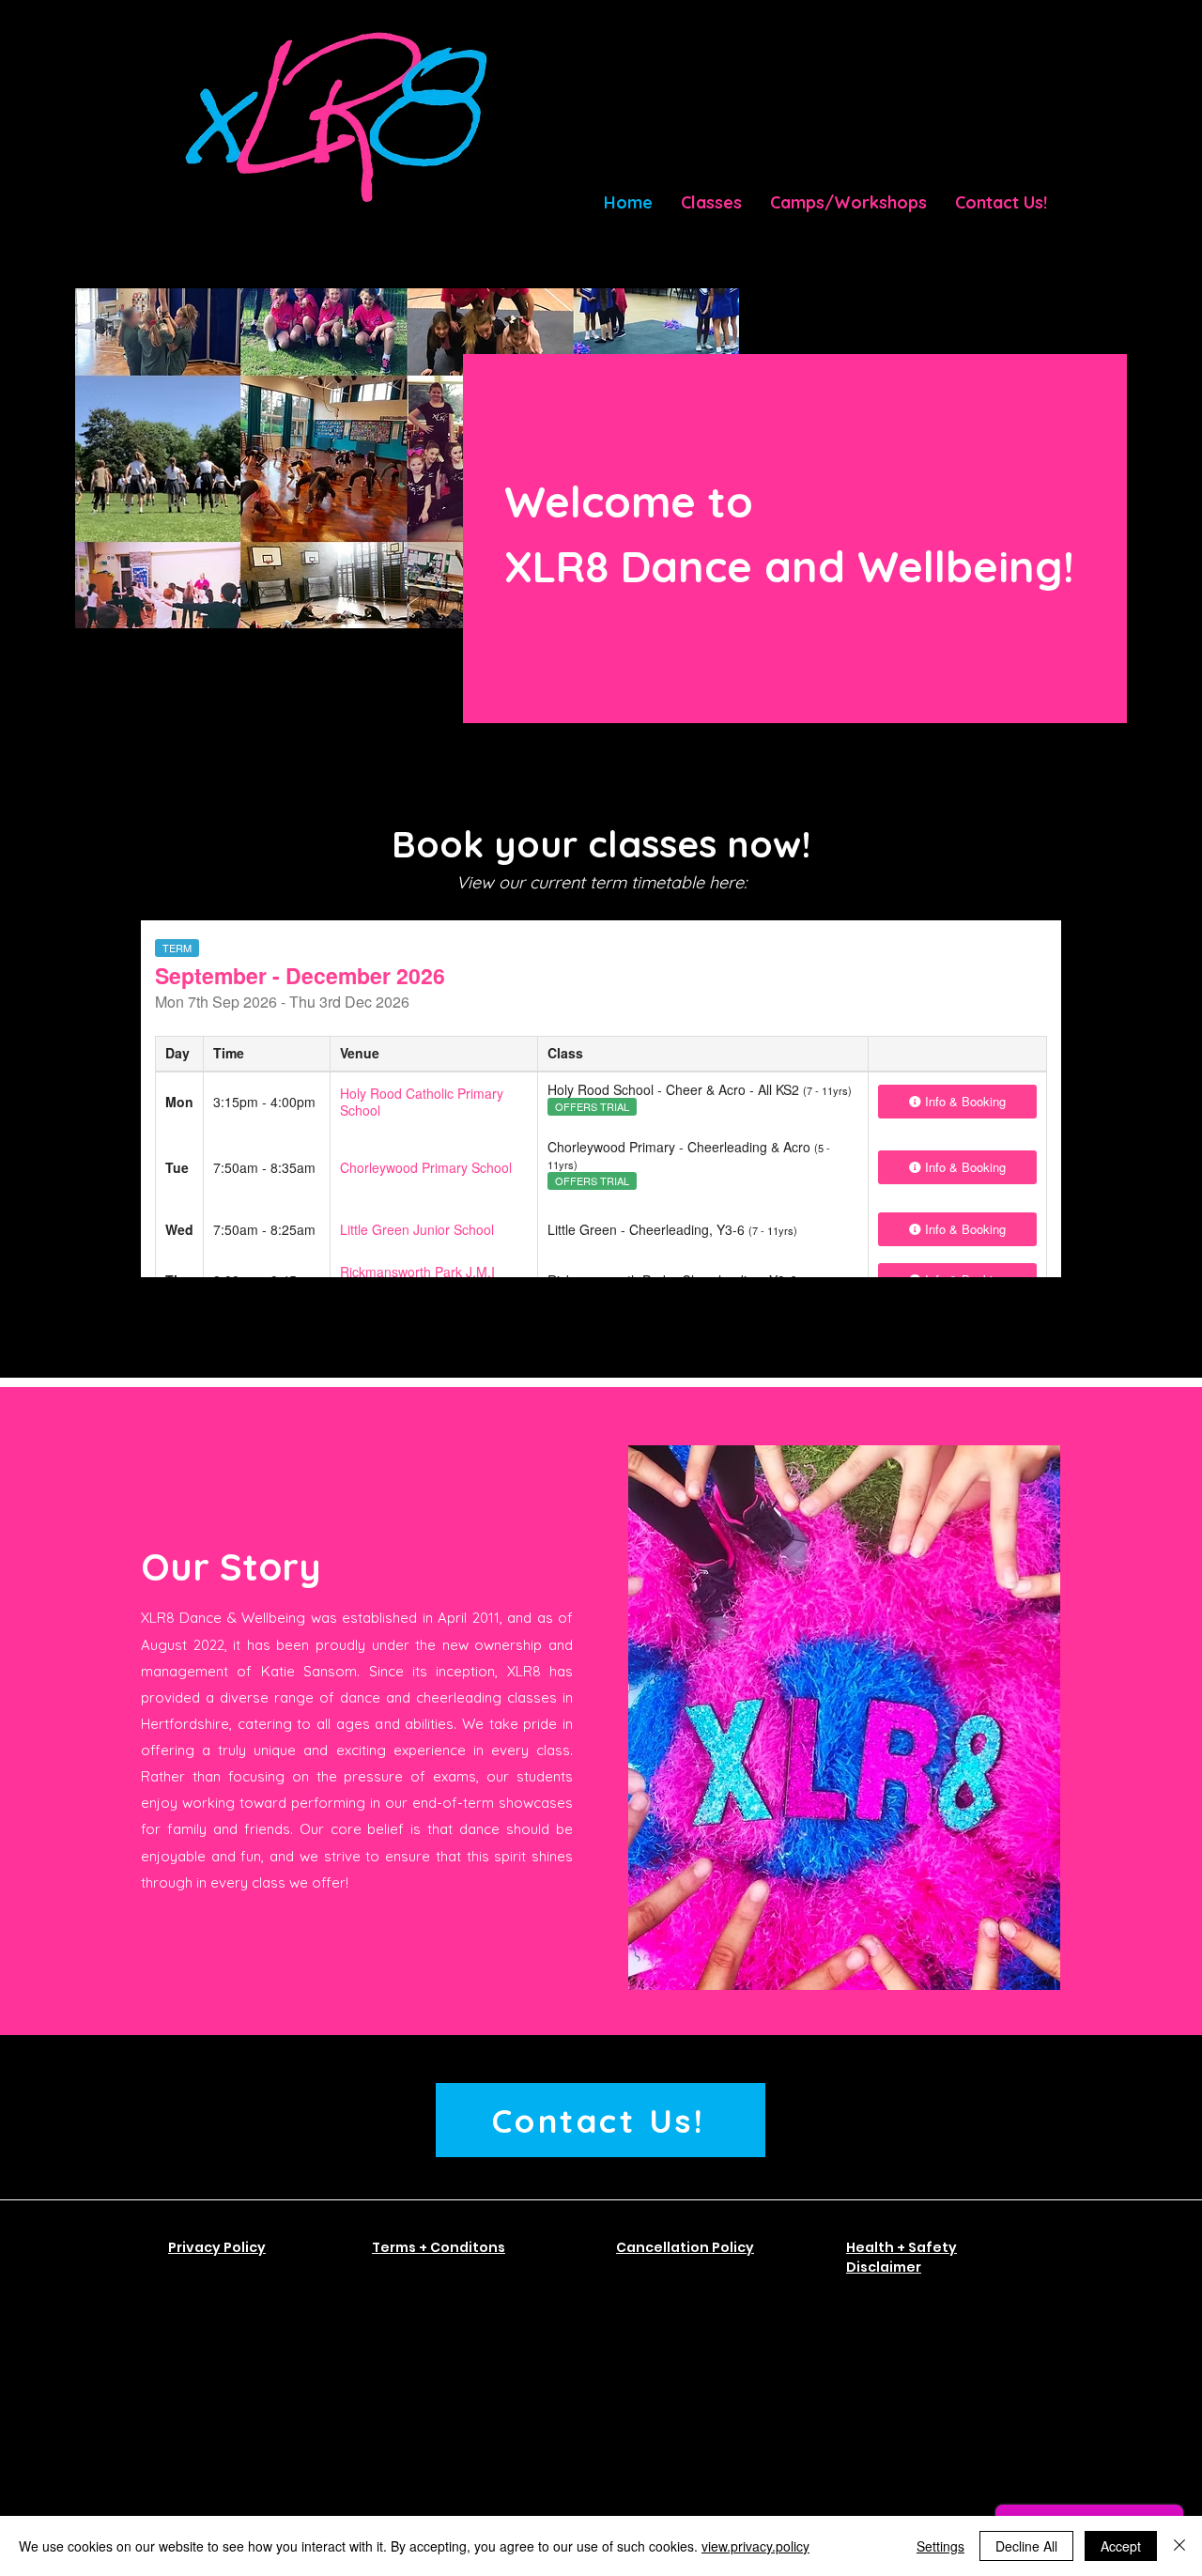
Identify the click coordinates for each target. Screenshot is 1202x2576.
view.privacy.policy (755, 2546)
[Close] (1179, 2546)
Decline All (1026, 2546)
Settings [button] (940, 2546)
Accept (1121, 2546)
